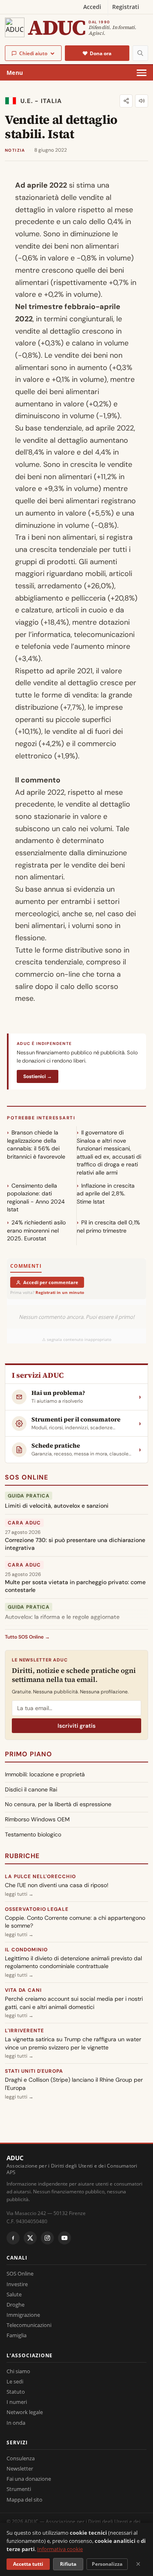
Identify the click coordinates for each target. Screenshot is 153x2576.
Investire (17, 2284)
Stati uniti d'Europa (34, 2071)
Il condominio (26, 1950)
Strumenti (19, 2489)
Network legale (25, 2412)
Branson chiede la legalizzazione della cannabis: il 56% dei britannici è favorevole (36, 1145)
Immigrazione (23, 2315)
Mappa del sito (24, 2500)
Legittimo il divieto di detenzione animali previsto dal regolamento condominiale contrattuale (73, 1962)
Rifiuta (68, 2564)
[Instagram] (47, 2238)
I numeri (17, 2402)
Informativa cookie (60, 2549)
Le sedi (15, 2381)
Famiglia (17, 2335)
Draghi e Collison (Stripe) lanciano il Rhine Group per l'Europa (74, 2084)
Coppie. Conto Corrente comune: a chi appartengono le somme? (75, 1922)
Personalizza (107, 2564)
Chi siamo (18, 2371)
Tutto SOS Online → (27, 1637)
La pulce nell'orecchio (40, 1877)
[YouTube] (64, 2238)
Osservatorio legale (37, 1909)
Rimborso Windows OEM (37, 1819)
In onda (16, 2423)
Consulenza (21, 2458)
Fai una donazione (29, 2479)
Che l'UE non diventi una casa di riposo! (57, 1885)
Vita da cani (23, 1990)
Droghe (16, 2305)
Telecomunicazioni (29, 2325)
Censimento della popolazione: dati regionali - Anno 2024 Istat (36, 1198)
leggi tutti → (19, 1894)
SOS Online (27, 1477)
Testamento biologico (33, 1834)
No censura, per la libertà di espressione (58, 1804)
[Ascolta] (142, 101)
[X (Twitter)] (30, 2238)
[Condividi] (126, 101)
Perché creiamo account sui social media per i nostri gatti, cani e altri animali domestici (74, 2003)
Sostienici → (38, 1076)
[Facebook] (13, 2238)
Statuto (16, 2392)
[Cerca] (140, 53)
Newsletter (20, 2468)
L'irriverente (24, 2031)
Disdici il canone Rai (31, 1789)
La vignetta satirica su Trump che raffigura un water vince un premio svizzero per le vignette (73, 2043)
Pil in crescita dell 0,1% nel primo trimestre (108, 1226)
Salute (14, 2294)
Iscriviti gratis (76, 1726)
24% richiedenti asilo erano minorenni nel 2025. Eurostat (36, 1230)
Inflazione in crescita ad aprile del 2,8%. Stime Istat (106, 1194)
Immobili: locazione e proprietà (45, 1774)
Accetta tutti (28, 2564)
